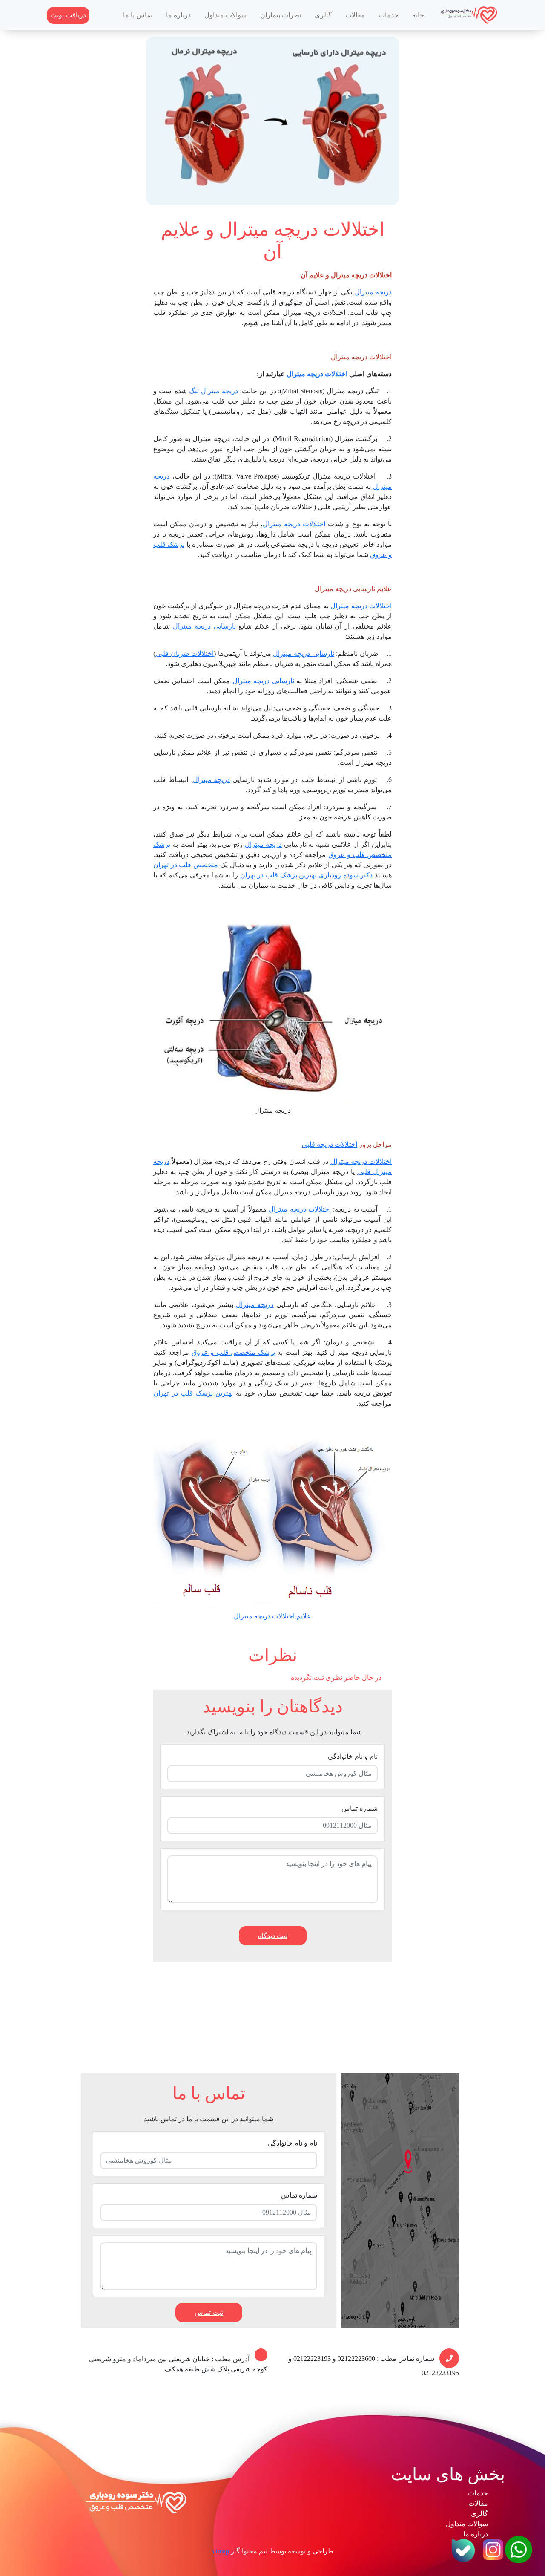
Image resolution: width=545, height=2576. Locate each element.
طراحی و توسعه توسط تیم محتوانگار (282, 2551)
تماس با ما (138, 15)
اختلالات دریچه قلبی (330, 1144)
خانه (418, 15)
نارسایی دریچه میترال (204, 626)
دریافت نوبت (68, 15)
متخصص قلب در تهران (186, 865)
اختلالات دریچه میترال (317, 374)
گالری (323, 15)
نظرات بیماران (281, 15)
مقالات (355, 15)
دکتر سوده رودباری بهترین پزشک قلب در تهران (307, 875)
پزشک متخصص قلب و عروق (233, 1352)
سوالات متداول (225, 15)
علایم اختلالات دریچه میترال (272, 1616)
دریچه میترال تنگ (213, 391)
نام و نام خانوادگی (353, 1756)
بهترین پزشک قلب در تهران (193, 1393)
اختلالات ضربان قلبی (185, 653)
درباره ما (178, 15)
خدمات (389, 15)
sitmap (220, 2551)
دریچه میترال (373, 292)
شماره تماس (360, 1808)
